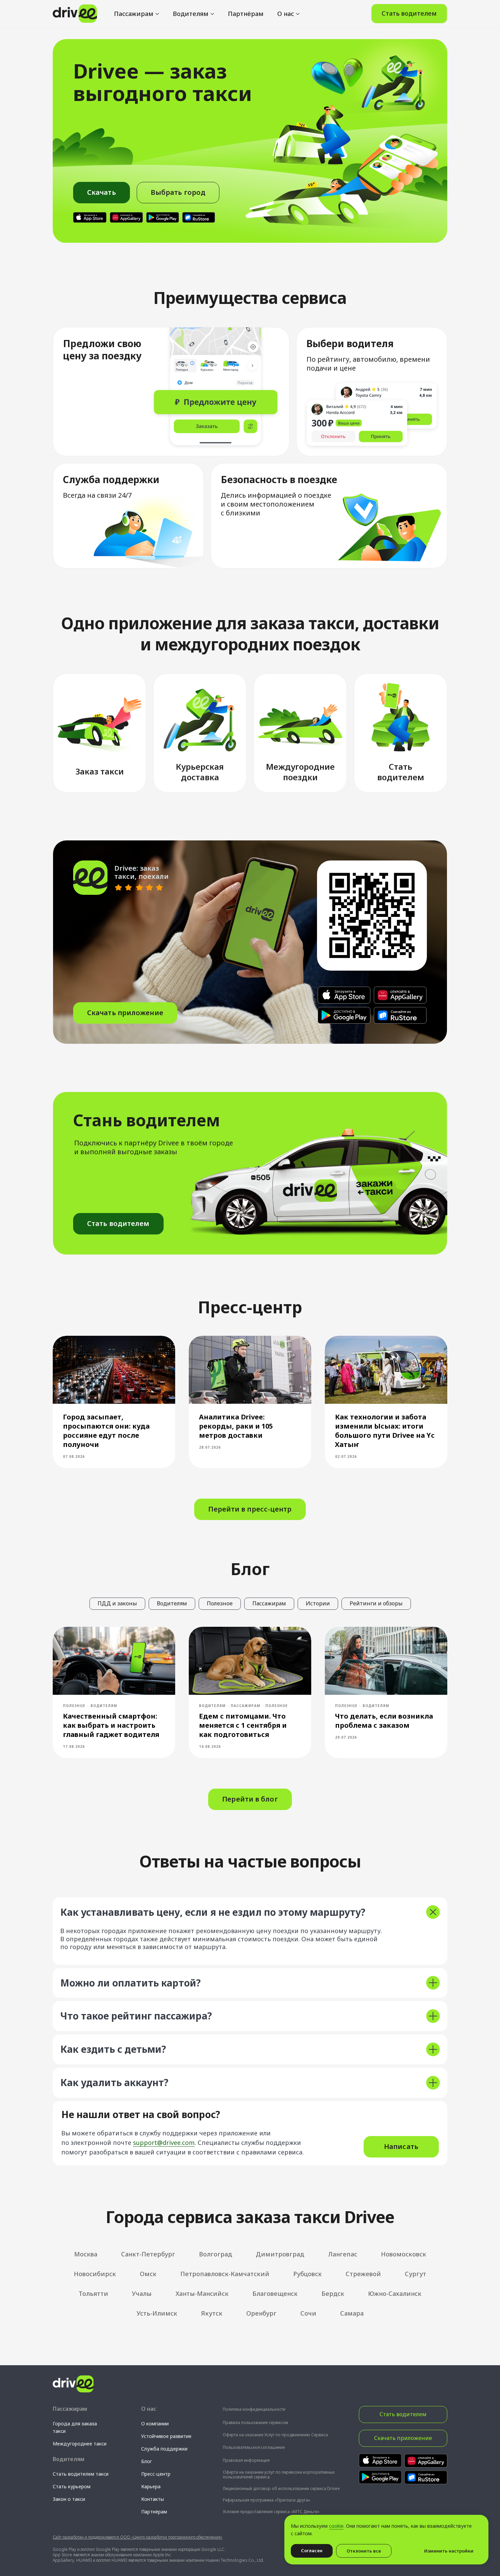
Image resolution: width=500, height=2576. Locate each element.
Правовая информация (246, 2460)
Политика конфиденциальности (254, 2409)
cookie (336, 2526)
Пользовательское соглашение (254, 2447)
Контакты (153, 2499)
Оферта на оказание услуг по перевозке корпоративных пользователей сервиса (279, 2475)
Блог (147, 2461)
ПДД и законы (117, 1603)
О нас (286, 14)
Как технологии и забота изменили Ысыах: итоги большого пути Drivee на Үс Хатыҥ (385, 1431)
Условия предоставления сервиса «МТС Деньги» (271, 2512)
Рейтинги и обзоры (376, 1603)
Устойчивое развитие (166, 2436)
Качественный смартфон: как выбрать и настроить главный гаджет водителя (111, 1725)
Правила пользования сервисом (255, 2423)
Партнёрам (246, 14)
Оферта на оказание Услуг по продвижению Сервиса (275, 2435)
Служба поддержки (164, 2449)
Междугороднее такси (80, 2444)
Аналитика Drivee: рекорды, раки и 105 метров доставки (236, 1426)
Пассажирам (134, 14)
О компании (155, 2424)
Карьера (151, 2486)
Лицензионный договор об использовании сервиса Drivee (281, 2488)
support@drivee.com (164, 2143)
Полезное (220, 1603)
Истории (318, 1603)
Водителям (191, 14)
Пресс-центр (156, 2474)
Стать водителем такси (81, 2474)
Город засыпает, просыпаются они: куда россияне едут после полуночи (106, 1431)
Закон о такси (69, 2499)
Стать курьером (72, 2486)
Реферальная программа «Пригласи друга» (266, 2500)
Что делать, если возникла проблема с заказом (384, 1721)
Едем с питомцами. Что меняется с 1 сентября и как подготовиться (243, 1725)
